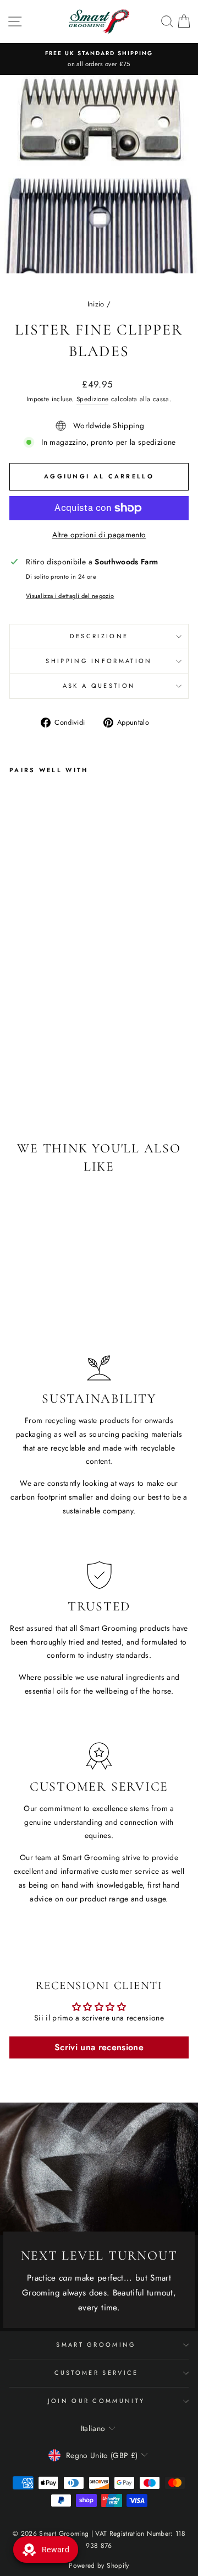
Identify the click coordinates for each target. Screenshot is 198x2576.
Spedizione (92, 399)
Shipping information (99, 661)
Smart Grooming (96, 2345)
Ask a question (99, 686)
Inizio (96, 304)
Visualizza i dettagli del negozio (70, 596)
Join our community (97, 2401)
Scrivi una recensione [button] (99, 2047)
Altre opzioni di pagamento (99, 535)
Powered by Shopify (99, 2566)
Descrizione (99, 636)
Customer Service (97, 2373)
